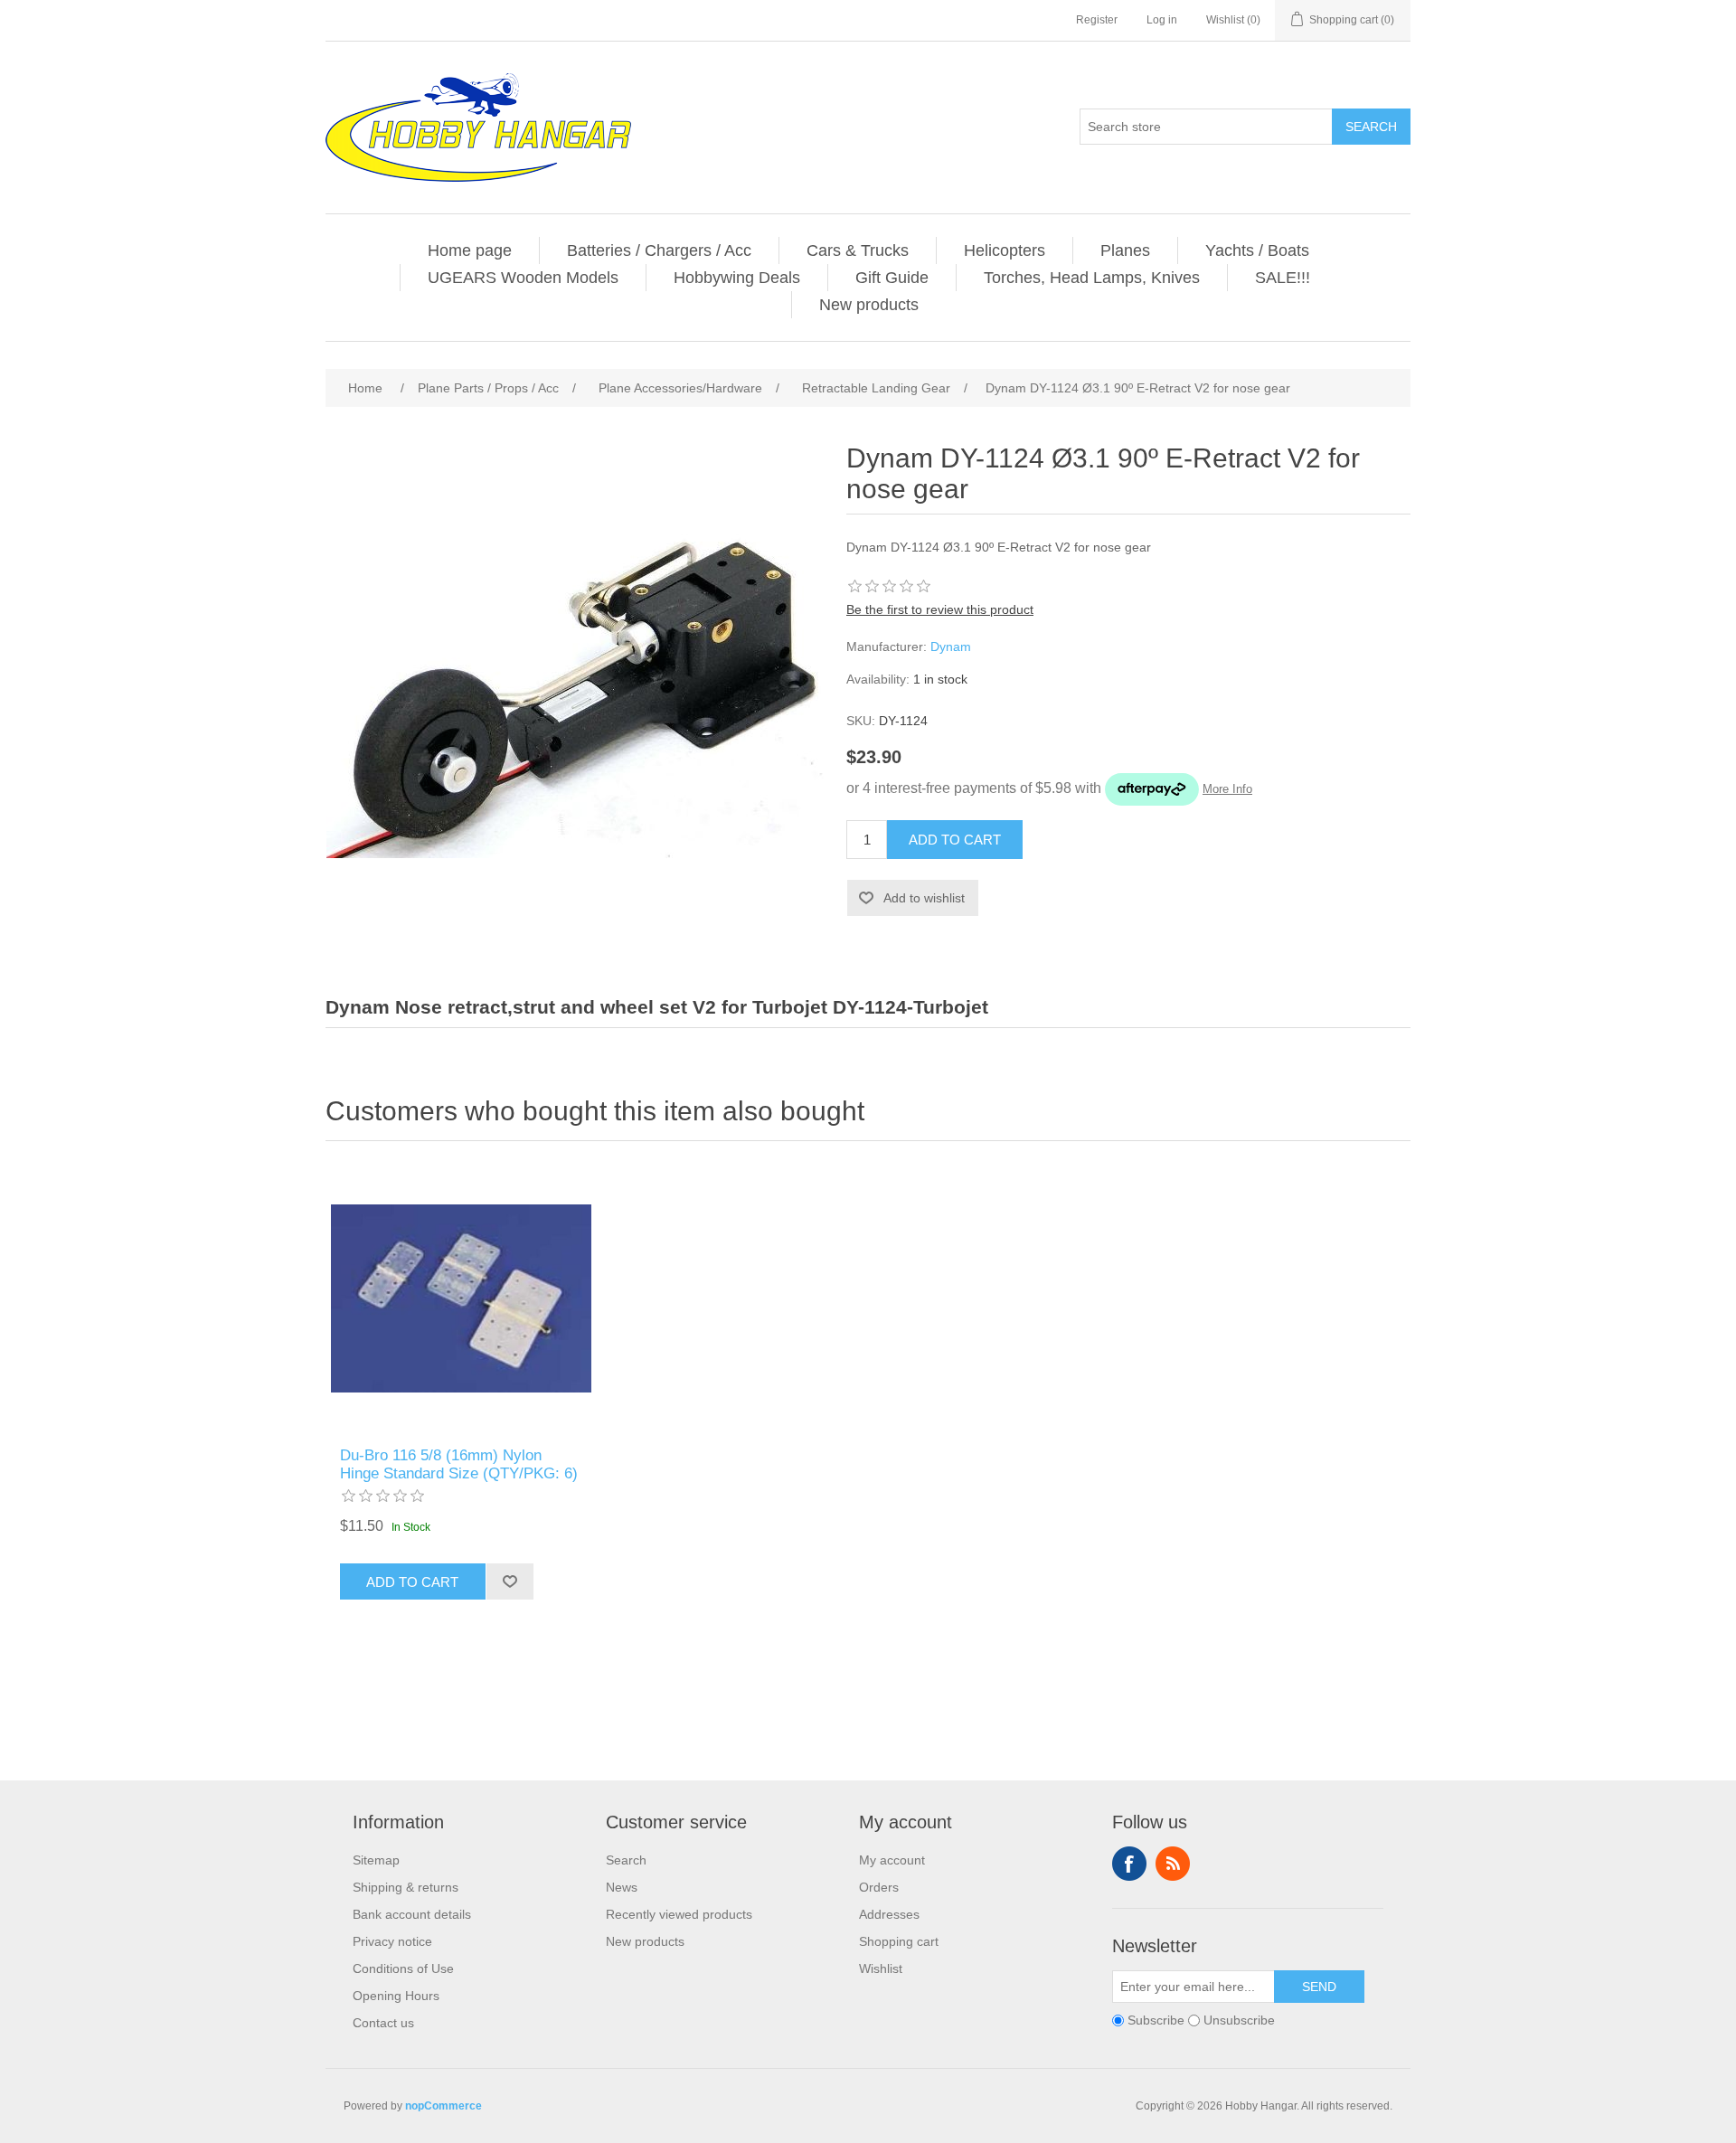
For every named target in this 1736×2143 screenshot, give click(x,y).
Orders (879, 1887)
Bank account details (412, 1914)
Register (1097, 20)
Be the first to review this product (940, 609)
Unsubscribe (1239, 2020)
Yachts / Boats (1257, 250)
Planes (1125, 250)
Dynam (951, 647)
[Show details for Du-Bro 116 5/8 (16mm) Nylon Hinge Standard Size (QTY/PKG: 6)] (461, 1298)
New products (869, 305)
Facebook (1129, 1864)
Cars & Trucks (858, 250)
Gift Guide (892, 278)
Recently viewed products (679, 1914)
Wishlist (881, 1968)
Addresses (889, 1914)
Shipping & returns (406, 1887)
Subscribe (1156, 2020)
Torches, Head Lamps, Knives (1092, 278)
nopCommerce (443, 2106)
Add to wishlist (924, 898)
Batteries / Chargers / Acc (659, 250)
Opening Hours (396, 1996)
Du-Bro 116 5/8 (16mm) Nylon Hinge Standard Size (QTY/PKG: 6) (459, 1464)
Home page (470, 250)
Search (1371, 127)
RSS (1173, 1864)
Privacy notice (392, 1941)
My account (892, 1860)
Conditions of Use (403, 1968)
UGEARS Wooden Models (523, 278)
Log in (1162, 20)
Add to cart (955, 840)
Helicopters (1005, 250)
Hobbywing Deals (737, 278)
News (622, 1887)
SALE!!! (1283, 278)
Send (1319, 1987)
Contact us (383, 2023)
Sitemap (376, 1860)
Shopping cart (899, 1941)
